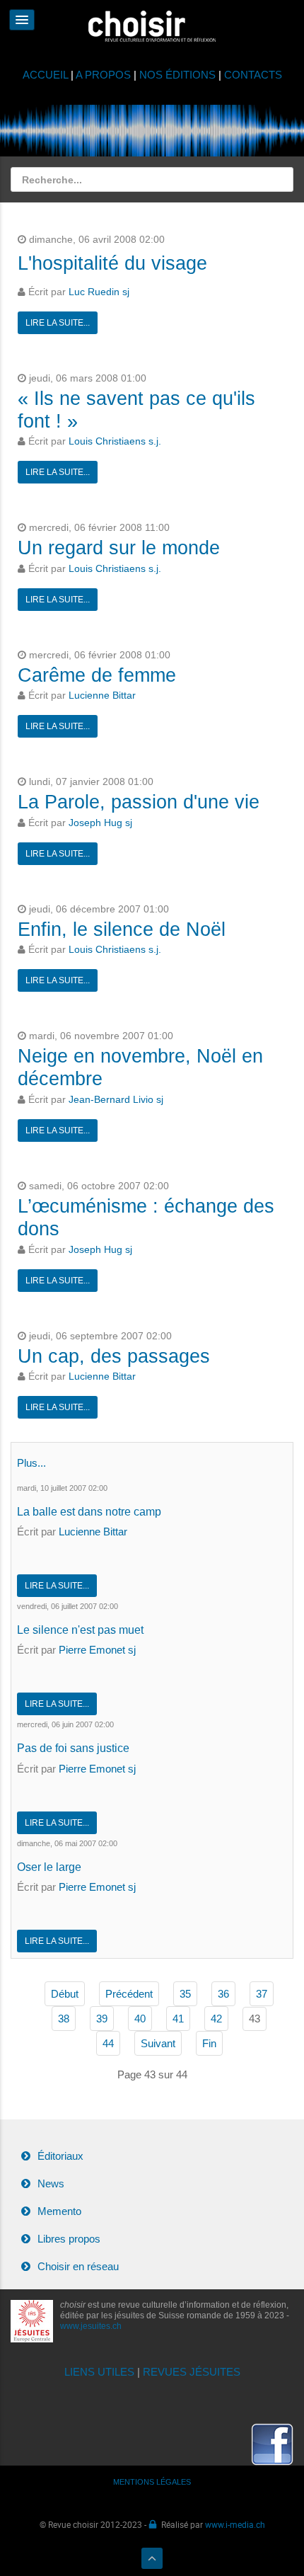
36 (223, 1994)
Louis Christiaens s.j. (115, 441)
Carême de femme (97, 675)
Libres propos (69, 2239)
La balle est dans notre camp (89, 1512)
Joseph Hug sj (100, 823)
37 (262, 1994)
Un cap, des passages (114, 1356)
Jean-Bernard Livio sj (116, 1100)
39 (102, 2019)
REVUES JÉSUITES (192, 2372)
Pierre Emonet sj (97, 1650)
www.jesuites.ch (91, 2326)
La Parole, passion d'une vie (139, 802)
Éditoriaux (60, 2156)
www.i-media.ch (235, 2524)
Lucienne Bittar (102, 695)
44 (108, 2043)
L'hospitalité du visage (112, 263)
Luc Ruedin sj (99, 292)
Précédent (129, 1994)
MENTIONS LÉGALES (152, 2482)
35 (185, 1994)
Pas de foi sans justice (73, 1748)
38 (64, 2019)
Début (65, 1994)
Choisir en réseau (78, 2266)
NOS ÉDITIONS (177, 75)
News (51, 2183)
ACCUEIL (47, 75)
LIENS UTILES (99, 2372)
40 (140, 2019)
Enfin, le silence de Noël (122, 929)
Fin (209, 2043)
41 (178, 2019)
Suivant (158, 2043)
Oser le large (49, 1867)
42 (216, 2019)
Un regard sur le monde (119, 548)
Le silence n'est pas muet (80, 1630)
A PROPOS (103, 75)
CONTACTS (253, 75)
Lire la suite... (58, 323)
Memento (59, 2211)
